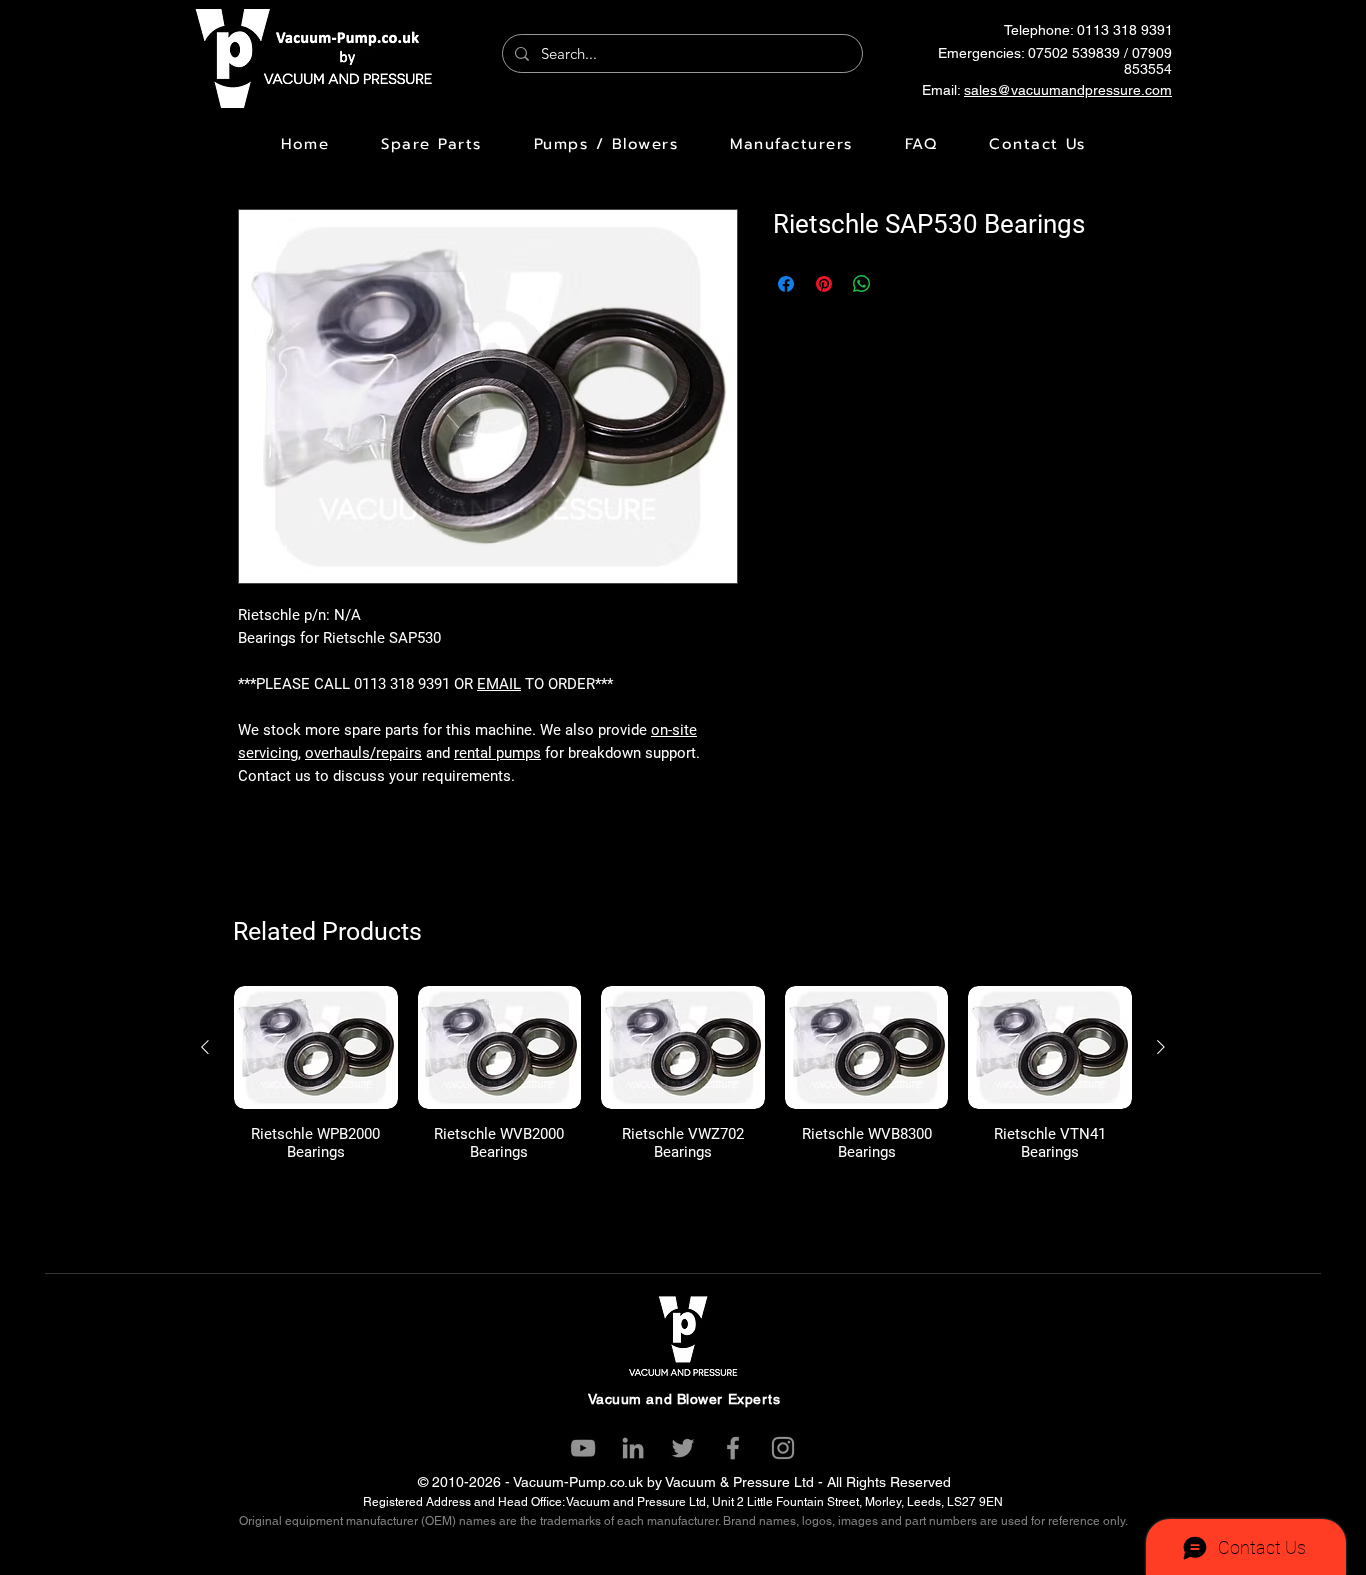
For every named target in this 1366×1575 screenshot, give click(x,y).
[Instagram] (783, 1448)
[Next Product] (1161, 1047)
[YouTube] (583, 1448)
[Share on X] (900, 284)
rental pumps (497, 753)
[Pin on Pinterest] (824, 284)
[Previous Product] (205, 1047)
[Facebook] (733, 1448)
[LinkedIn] (633, 1448)
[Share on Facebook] (786, 284)
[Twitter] (683, 1448)
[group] (683, 1073)
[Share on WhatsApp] (862, 284)
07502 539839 (1074, 53)
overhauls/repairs (363, 753)
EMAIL (499, 684)
